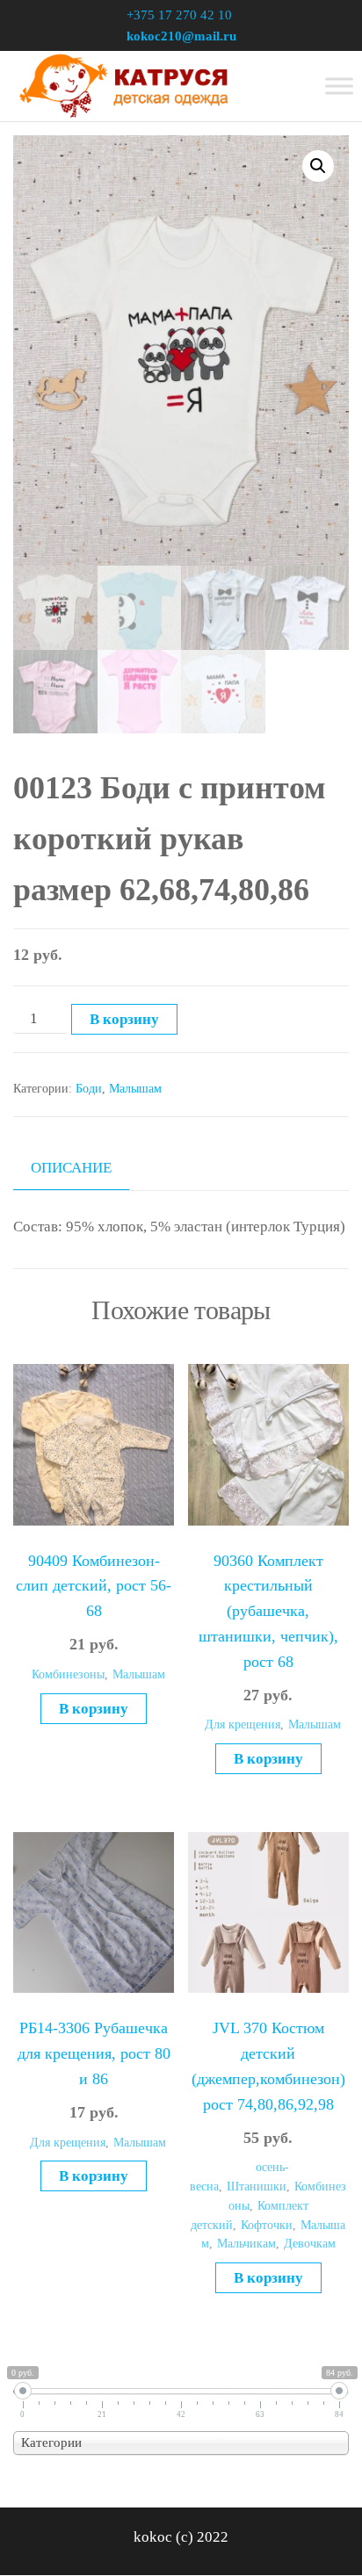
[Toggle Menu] (339, 86)
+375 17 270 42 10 (179, 15)
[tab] (84, 1168)
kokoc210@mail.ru (181, 36)
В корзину (124, 1019)
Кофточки (267, 2225)
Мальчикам (246, 2244)
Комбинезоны (68, 1674)
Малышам (135, 1089)
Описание (71, 1168)
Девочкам (310, 2244)
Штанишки (257, 2186)
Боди (89, 1089)
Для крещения (243, 1725)
